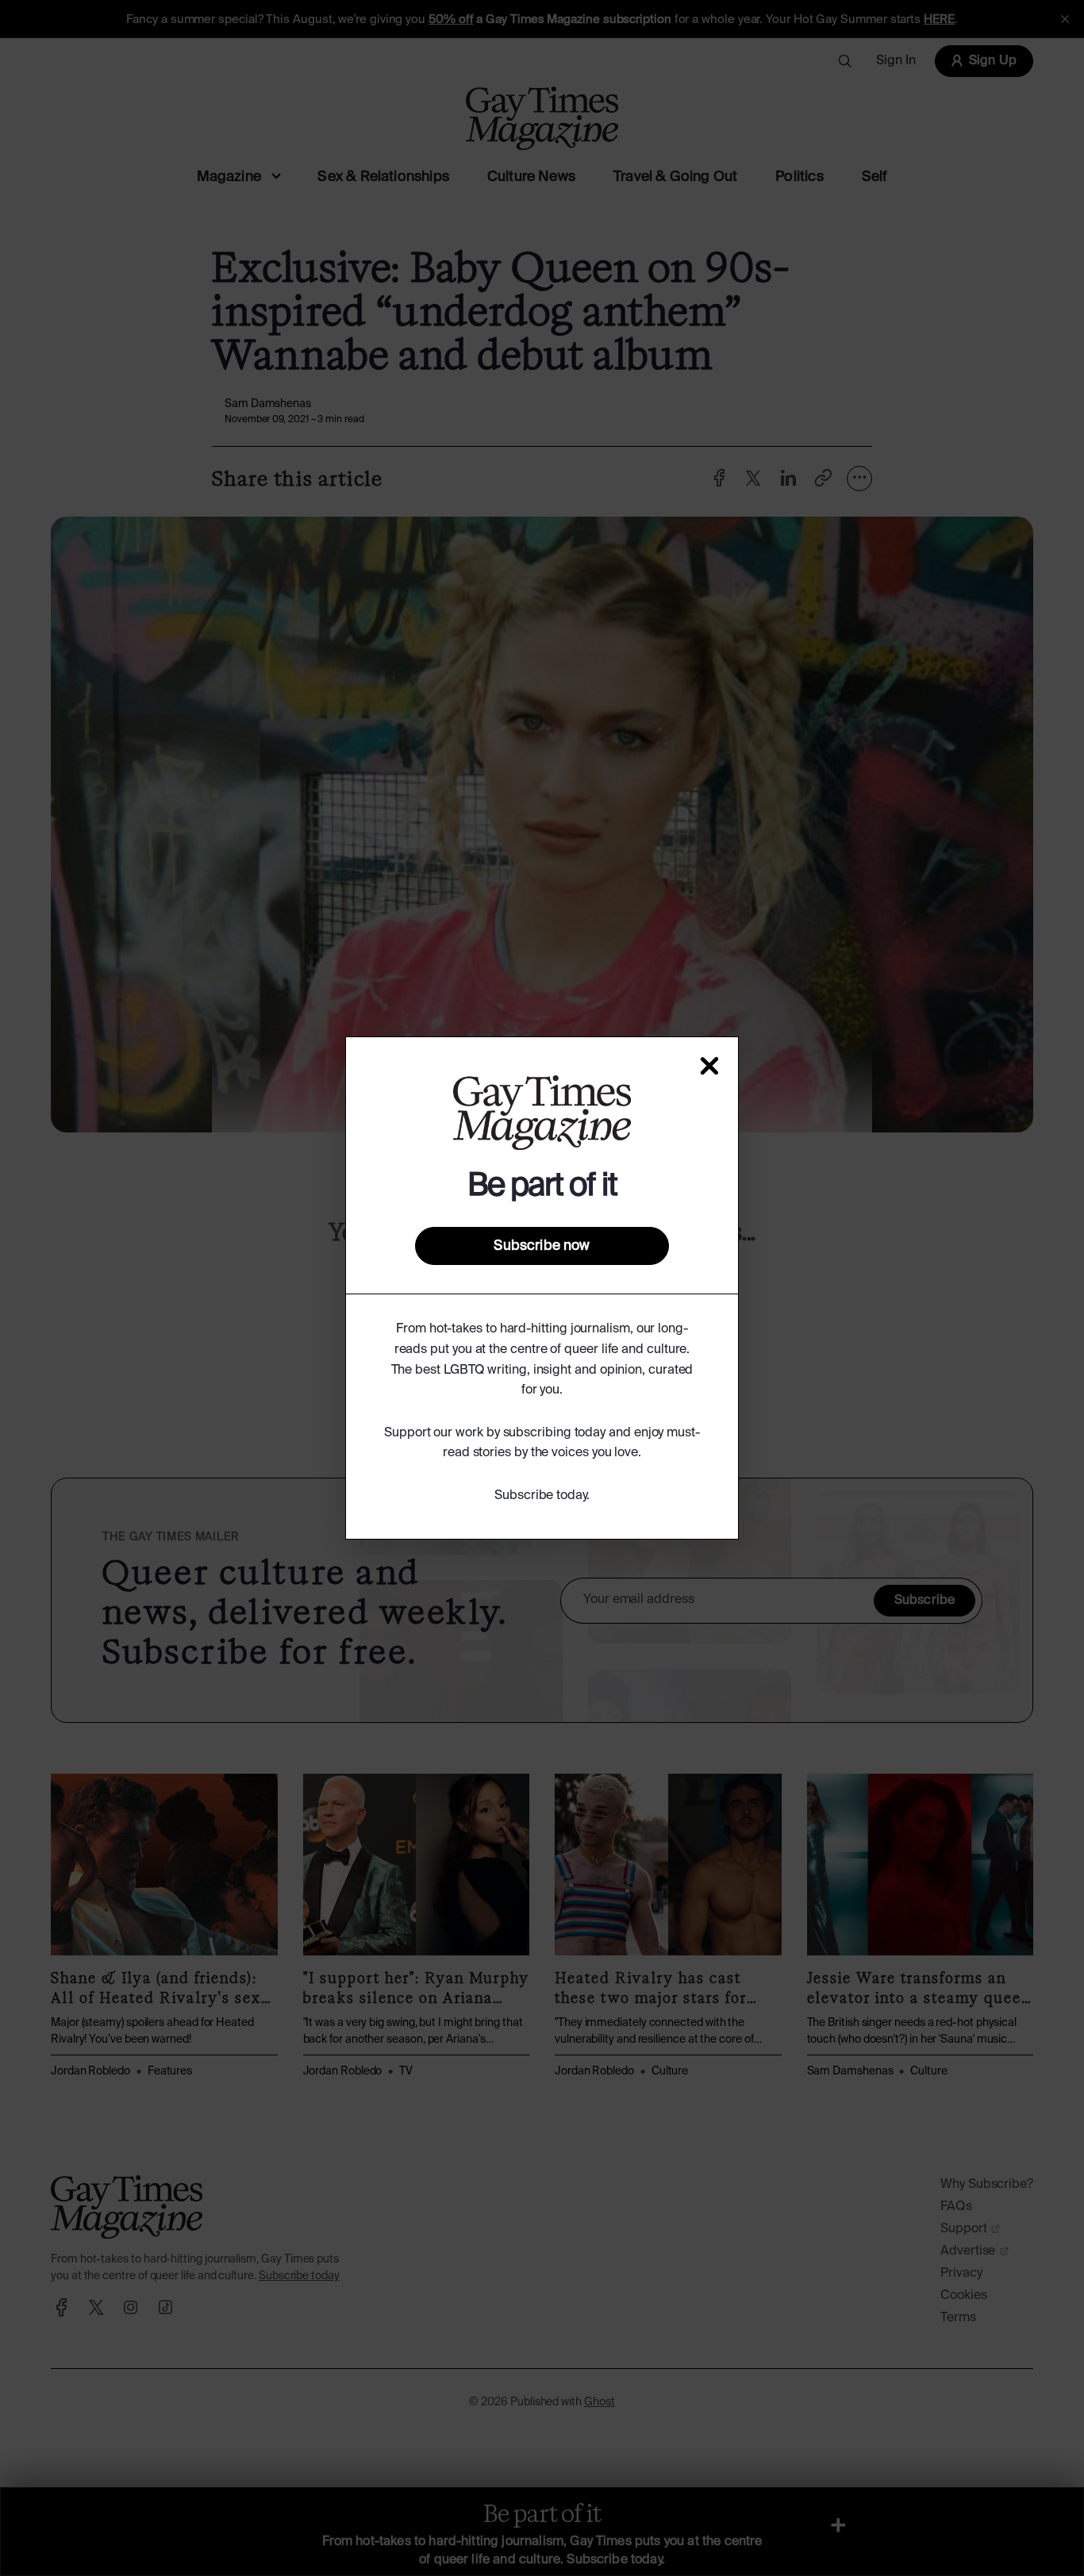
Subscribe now (542, 1246)
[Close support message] (709, 1066)
